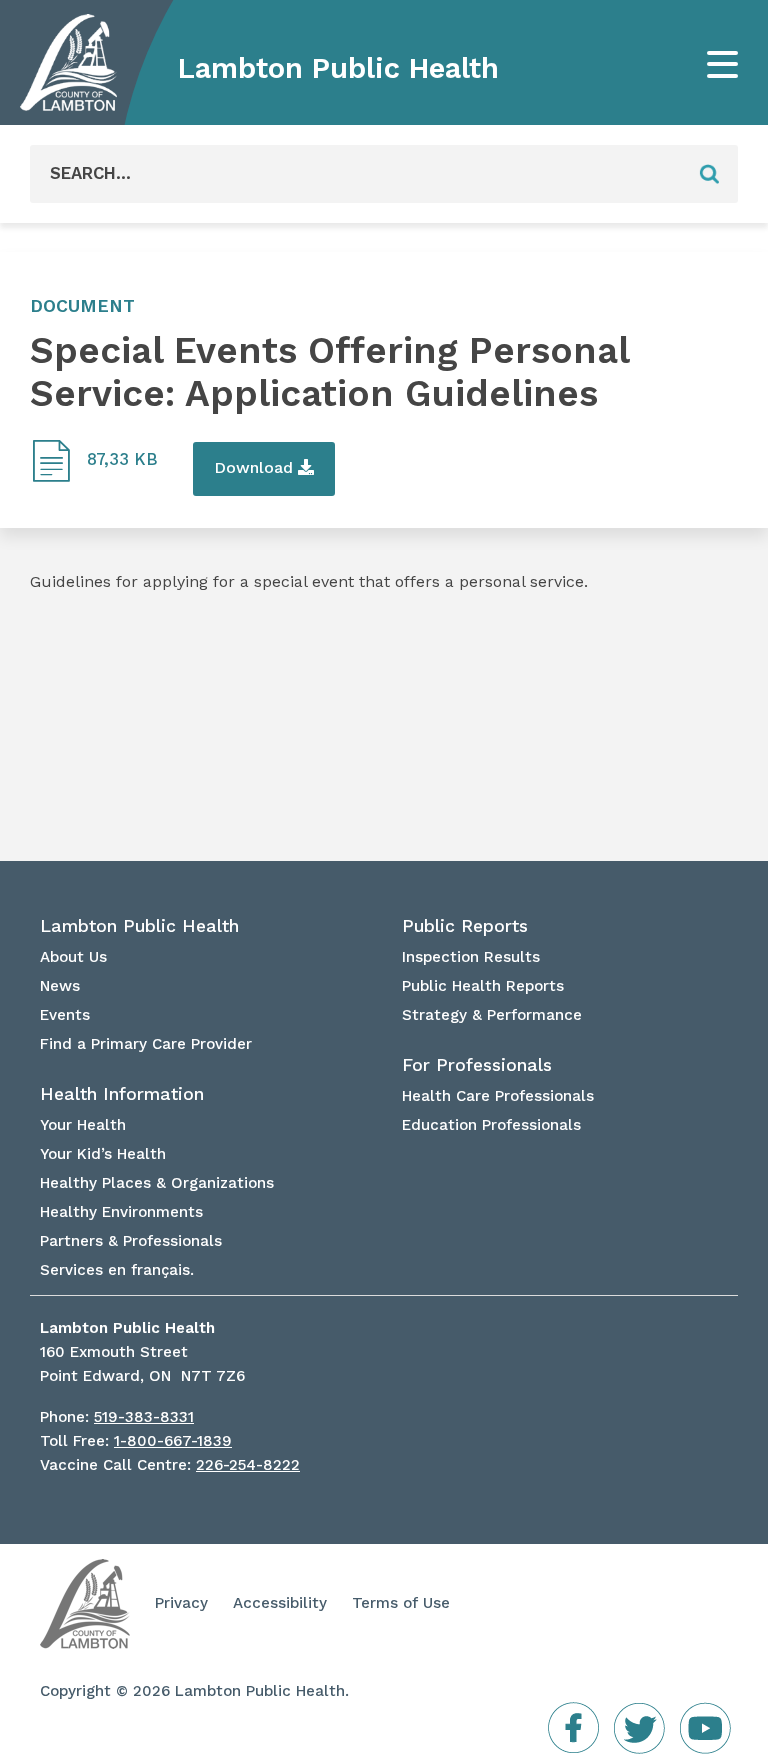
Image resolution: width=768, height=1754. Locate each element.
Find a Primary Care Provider (146, 1044)
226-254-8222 (248, 1465)
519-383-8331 (144, 1417)
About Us (73, 957)
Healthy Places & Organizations (157, 1183)
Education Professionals (491, 1125)
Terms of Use (401, 1603)
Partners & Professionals (131, 1241)
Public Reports (465, 926)
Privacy (181, 1603)
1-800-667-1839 (173, 1441)
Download (256, 467)
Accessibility (280, 1603)
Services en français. (117, 1270)
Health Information (122, 1094)
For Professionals (477, 1065)
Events (65, 1015)
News (60, 986)
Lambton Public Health (338, 68)
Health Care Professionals (498, 1096)
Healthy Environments (121, 1212)
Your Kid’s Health (103, 1154)
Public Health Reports (483, 986)
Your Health (83, 1125)
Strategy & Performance (492, 1015)
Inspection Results (471, 957)
